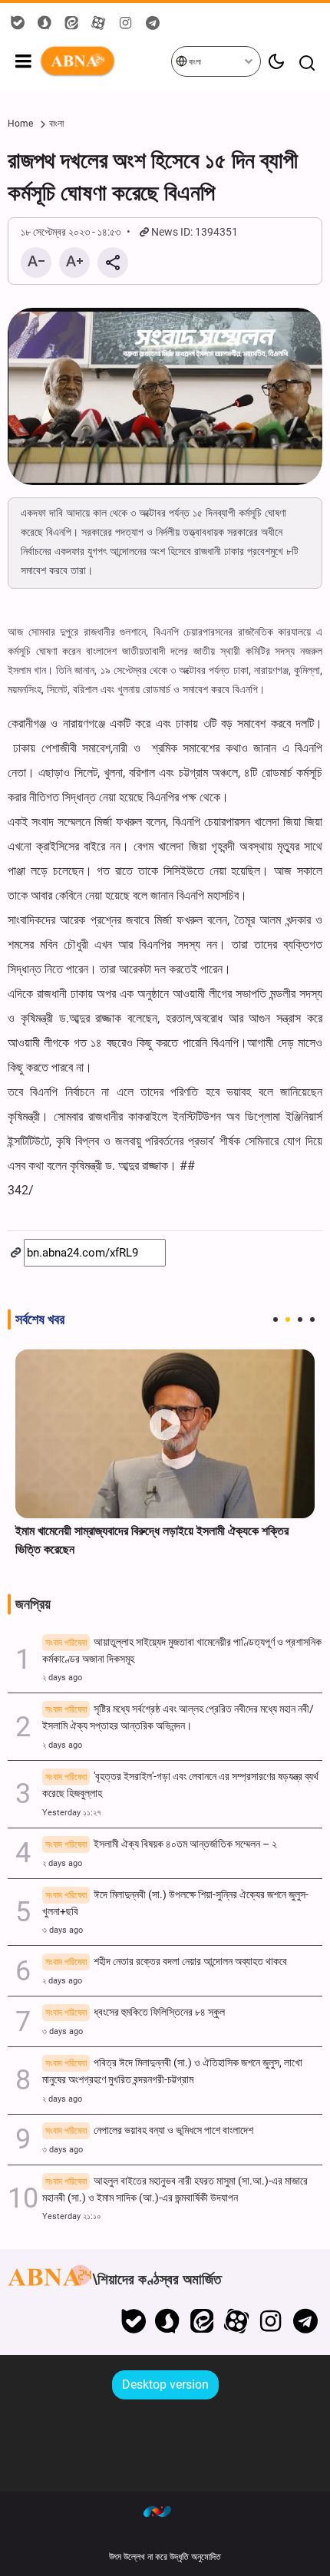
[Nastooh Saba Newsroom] (165, 2511)
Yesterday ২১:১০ (72, 2216)
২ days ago (62, 1678)
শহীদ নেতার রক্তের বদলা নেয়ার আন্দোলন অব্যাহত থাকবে (166, 1962)
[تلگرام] (305, 2321)
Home (20, 124)
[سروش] (168, 2321)
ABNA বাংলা (105, 61)
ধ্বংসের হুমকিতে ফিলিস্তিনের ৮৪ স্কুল (135, 2012)
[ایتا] (202, 2321)
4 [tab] (312, 1319)
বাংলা (194, 62)
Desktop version (165, 2384)
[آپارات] (237, 2321)
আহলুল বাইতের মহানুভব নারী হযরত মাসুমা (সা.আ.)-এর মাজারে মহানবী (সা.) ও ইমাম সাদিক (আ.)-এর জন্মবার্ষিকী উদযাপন (175, 2190)
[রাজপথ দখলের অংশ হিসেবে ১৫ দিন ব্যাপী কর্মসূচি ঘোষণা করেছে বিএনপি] (165, 396)
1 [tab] (276, 1319)
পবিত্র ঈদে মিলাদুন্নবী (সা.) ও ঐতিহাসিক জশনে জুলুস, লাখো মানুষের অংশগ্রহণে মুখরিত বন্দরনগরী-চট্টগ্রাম (172, 2071)
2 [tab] (288, 1319)
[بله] (133, 2321)
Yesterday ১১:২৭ (72, 1813)
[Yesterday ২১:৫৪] (165, 1433)
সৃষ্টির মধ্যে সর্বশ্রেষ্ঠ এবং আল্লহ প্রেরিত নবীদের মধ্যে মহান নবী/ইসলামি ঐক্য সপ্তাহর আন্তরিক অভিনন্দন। (178, 1717)
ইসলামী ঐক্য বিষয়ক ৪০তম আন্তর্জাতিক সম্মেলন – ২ (161, 1844)
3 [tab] (300, 1319)
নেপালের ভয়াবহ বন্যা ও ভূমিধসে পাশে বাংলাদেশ (149, 2130)
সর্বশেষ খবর (40, 1319)
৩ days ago (63, 1930)
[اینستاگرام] (271, 2321)
